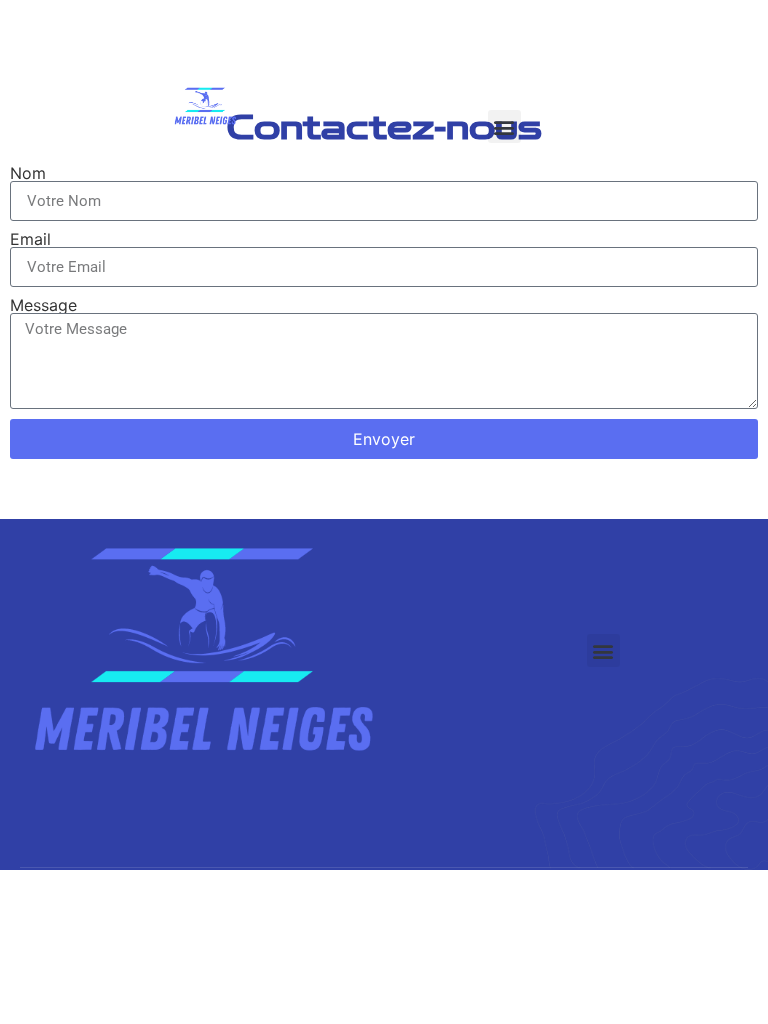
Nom (28, 173)
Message (43, 305)
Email (30, 239)
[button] (504, 126)
